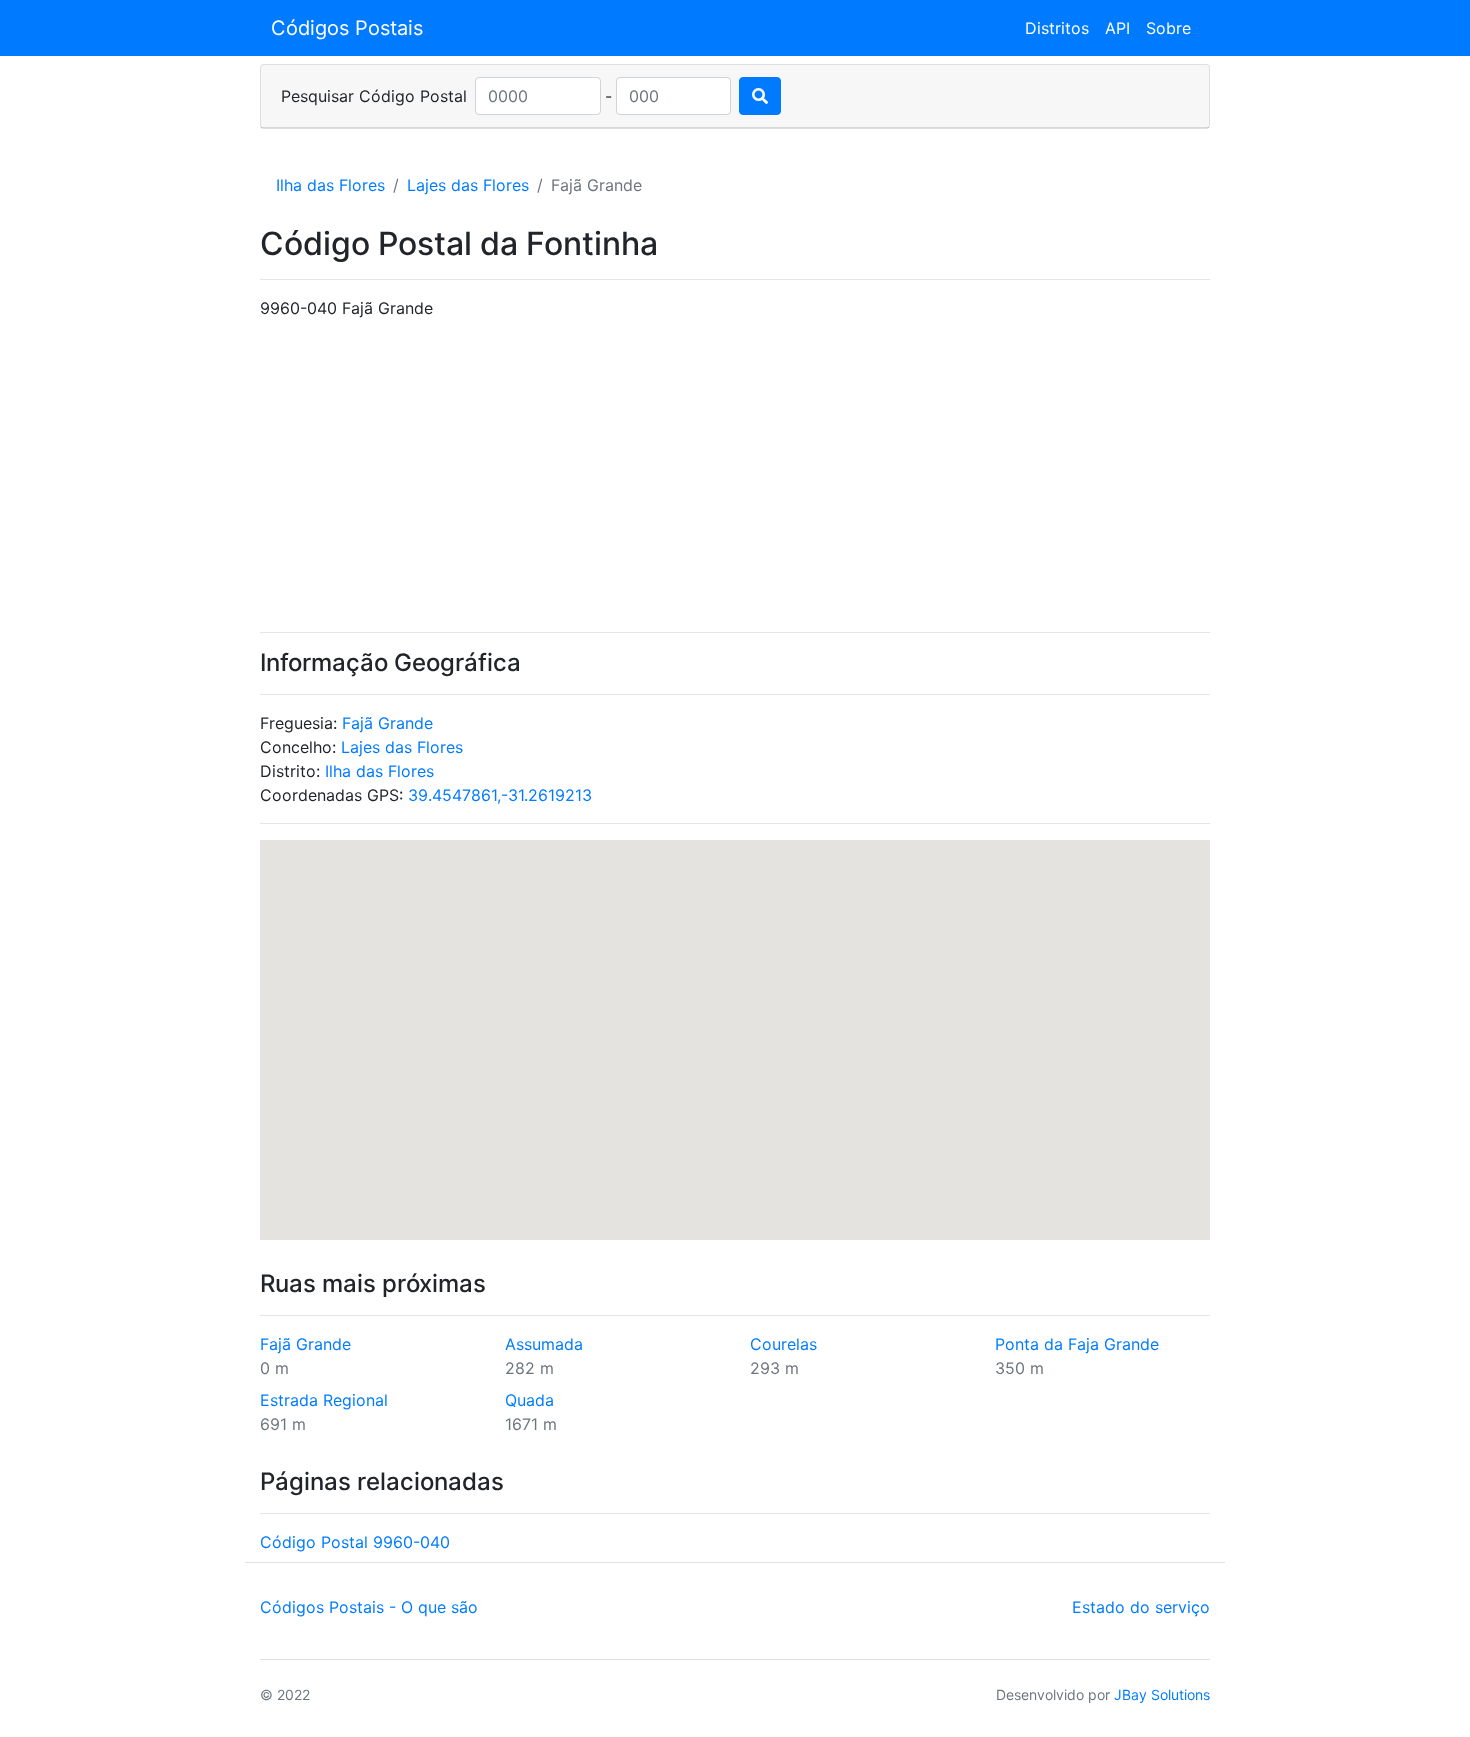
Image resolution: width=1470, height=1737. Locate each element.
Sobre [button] (1168, 28)
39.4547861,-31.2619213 (500, 795)
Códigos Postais (347, 28)
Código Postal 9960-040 (355, 1542)
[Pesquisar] (760, 96)
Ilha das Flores (330, 185)
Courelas (783, 1344)
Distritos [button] (1057, 28)
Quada (529, 1400)
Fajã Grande (387, 723)
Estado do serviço (1141, 1607)
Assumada (544, 1344)
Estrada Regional (324, 1400)
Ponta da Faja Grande (1077, 1344)
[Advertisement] (735, 476)
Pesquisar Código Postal (374, 96)
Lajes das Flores (468, 185)
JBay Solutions (1162, 1694)
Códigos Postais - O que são (369, 1607)
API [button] (1117, 28)
